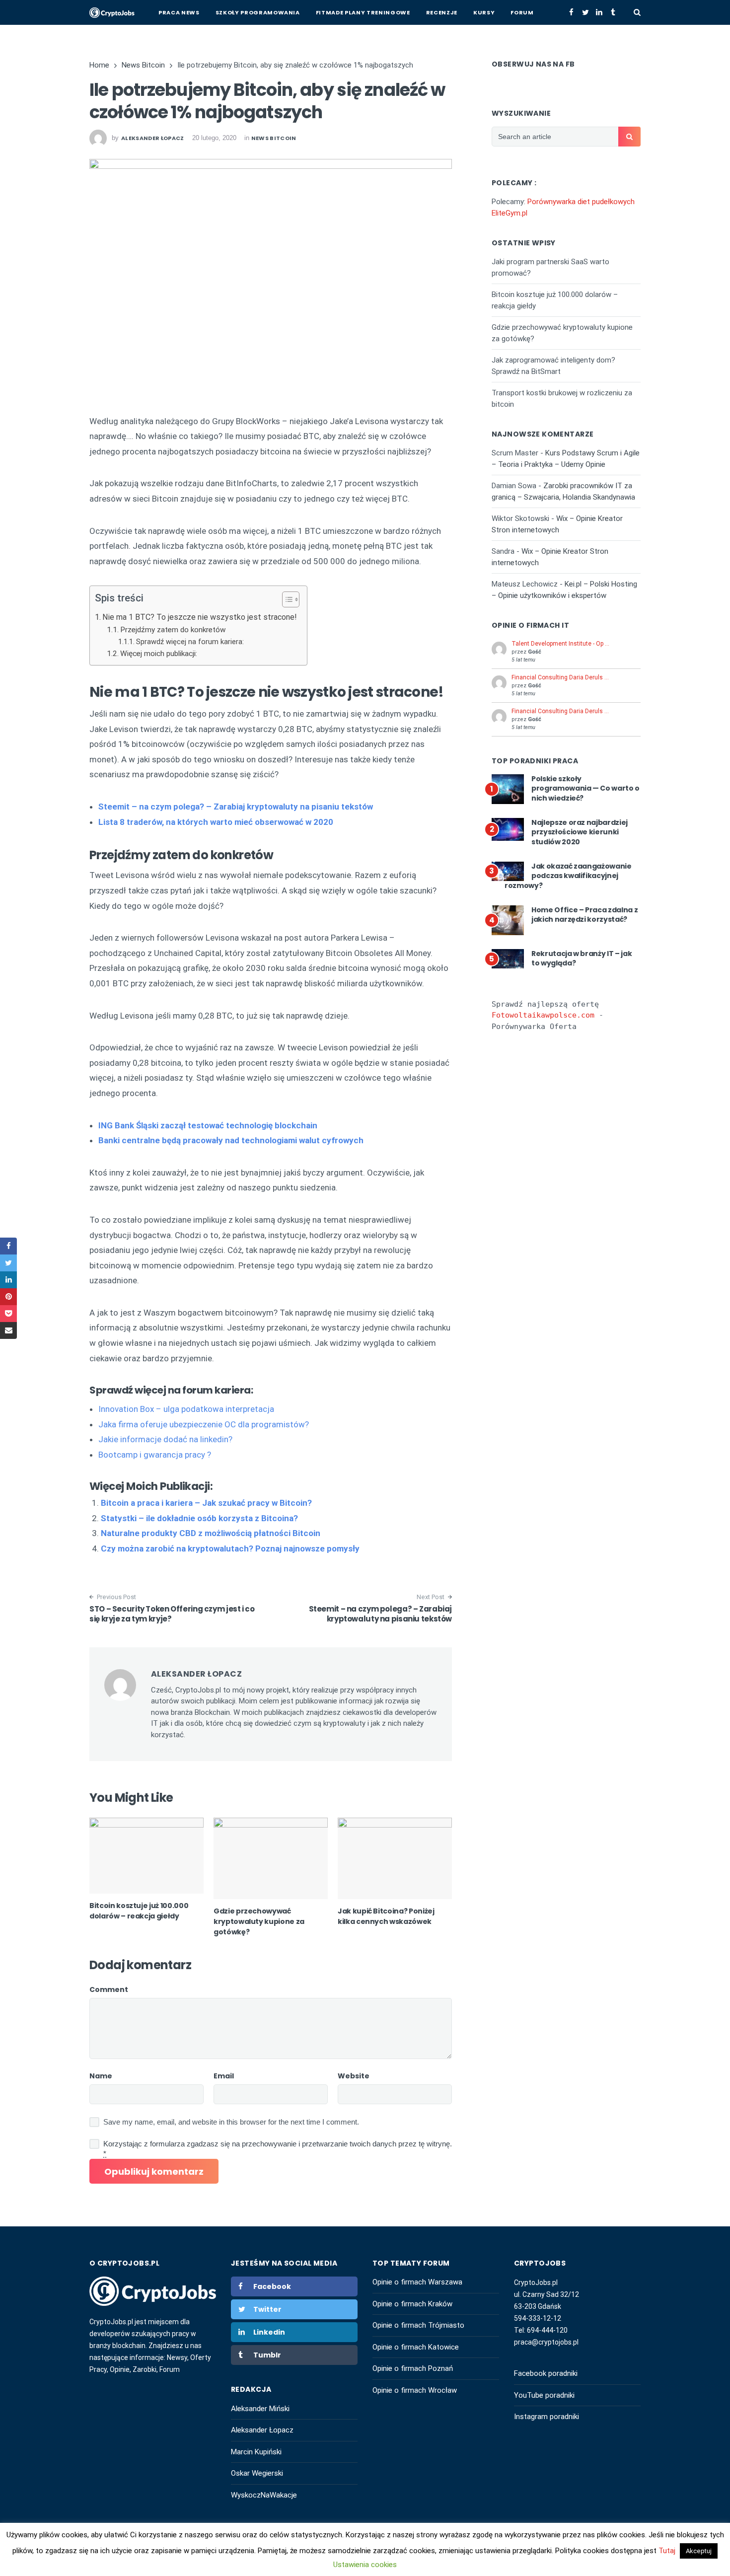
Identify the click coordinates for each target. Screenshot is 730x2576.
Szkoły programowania (258, 12)
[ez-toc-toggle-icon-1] (286, 601)
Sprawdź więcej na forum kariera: (190, 642)
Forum (522, 12)
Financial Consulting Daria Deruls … (560, 677)
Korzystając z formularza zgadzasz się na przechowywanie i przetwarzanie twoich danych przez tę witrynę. (278, 2149)
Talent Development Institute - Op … (560, 644)
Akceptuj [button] (699, 2551)
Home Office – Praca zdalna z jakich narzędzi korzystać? (584, 915)
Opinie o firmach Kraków (412, 2304)
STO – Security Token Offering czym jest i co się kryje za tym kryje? (172, 1614)
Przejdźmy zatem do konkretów (173, 630)
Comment (109, 1989)
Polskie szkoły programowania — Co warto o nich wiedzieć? (585, 788)
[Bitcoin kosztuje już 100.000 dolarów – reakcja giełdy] (146, 1856)
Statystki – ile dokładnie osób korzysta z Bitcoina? (199, 1518)
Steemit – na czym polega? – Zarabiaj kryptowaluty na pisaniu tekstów (381, 1614)
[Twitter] (585, 12)
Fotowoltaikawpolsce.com (543, 1015)
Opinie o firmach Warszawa (417, 2282)
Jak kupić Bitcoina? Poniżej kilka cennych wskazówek (386, 1916)
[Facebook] (571, 12)
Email (224, 2076)
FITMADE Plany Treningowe (363, 12)
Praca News (179, 12)
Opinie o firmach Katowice (416, 2347)
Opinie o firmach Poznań (413, 2368)
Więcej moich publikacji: (159, 654)
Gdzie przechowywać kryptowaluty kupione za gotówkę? (259, 1921)
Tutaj (668, 2551)
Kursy (484, 12)
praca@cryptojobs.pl (546, 2342)
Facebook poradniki (546, 2373)
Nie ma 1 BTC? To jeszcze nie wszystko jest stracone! (200, 617)
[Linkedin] (599, 12)
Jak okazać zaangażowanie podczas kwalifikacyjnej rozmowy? (568, 876)
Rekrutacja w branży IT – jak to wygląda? (582, 958)
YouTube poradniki (544, 2395)
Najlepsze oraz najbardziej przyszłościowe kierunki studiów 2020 (580, 832)
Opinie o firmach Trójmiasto (418, 2325)
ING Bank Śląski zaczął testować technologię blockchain (208, 1125)
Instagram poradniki (547, 2417)
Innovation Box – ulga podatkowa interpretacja (186, 1409)
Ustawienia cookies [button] (365, 2565)
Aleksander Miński (260, 2409)
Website (354, 2076)
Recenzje (442, 12)
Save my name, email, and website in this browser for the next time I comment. (231, 2122)
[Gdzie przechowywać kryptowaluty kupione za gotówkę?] (271, 1858)
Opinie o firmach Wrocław (415, 2390)
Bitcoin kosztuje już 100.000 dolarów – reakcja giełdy (139, 1911)
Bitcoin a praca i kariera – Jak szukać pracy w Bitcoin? (206, 1503)
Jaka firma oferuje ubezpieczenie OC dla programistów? (204, 1424)
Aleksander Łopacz (262, 2430)
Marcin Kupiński (256, 2452)
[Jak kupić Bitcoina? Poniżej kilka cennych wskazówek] (395, 1858)
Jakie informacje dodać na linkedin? (165, 1439)
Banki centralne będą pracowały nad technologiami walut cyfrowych (231, 1140)
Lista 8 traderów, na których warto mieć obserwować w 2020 (216, 822)
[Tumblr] (613, 12)
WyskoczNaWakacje (264, 2495)
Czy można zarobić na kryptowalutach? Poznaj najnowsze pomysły (230, 1548)
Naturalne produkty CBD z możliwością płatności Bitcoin (211, 1533)
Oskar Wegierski (257, 2473)
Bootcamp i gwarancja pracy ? (155, 1455)
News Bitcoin (274, 138)
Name (101, 2076)
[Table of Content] (291, 599)
